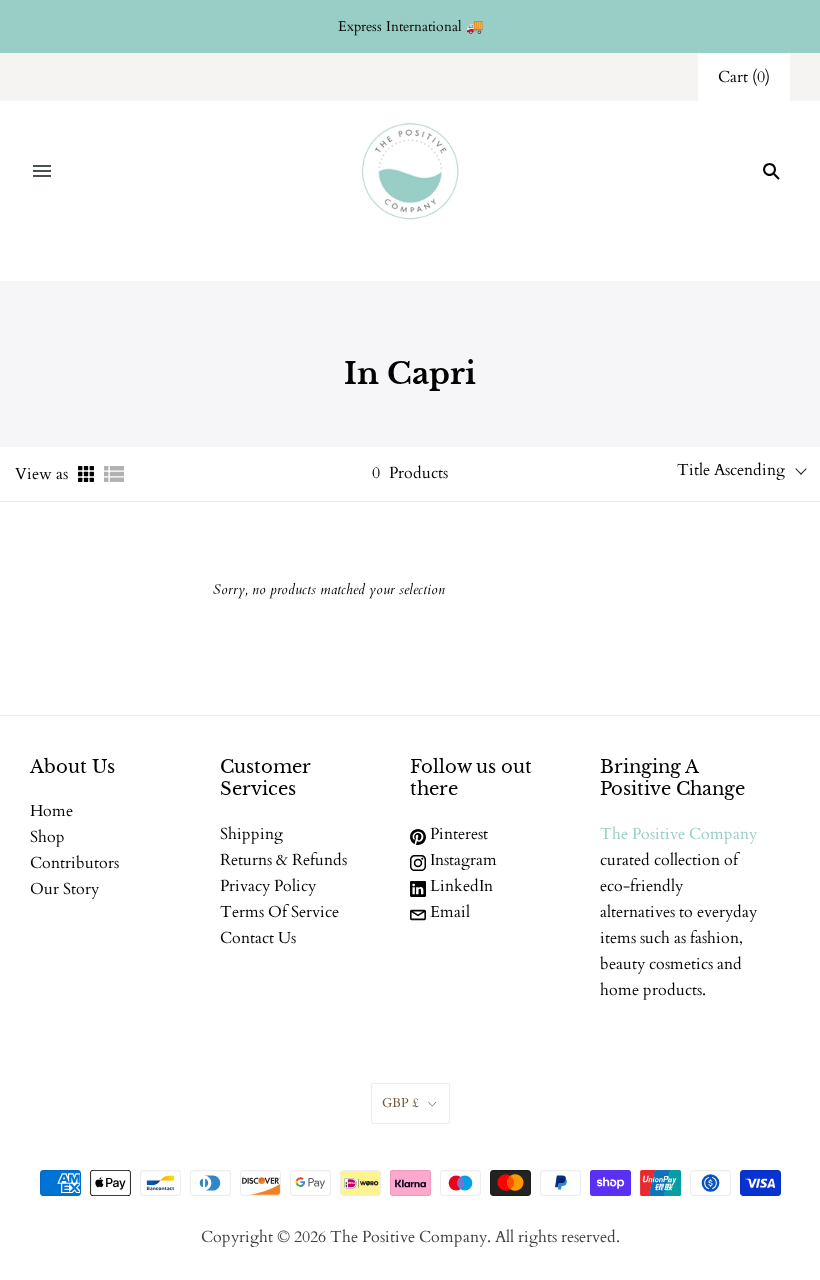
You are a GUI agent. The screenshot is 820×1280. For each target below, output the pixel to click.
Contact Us (258, 938)
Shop (47, 837)
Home (51, 811)
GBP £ (400, 1103)
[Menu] (42, 171)
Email (448, 912)
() (744, 77)
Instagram (461, 860)
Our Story (64, 889)
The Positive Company (678, 834)
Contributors (74, 863)
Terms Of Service (279, 912)
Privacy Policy (268, 886)
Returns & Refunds (283, 860)
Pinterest (457, 834)
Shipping (251, 834)
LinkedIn (459, 886)
